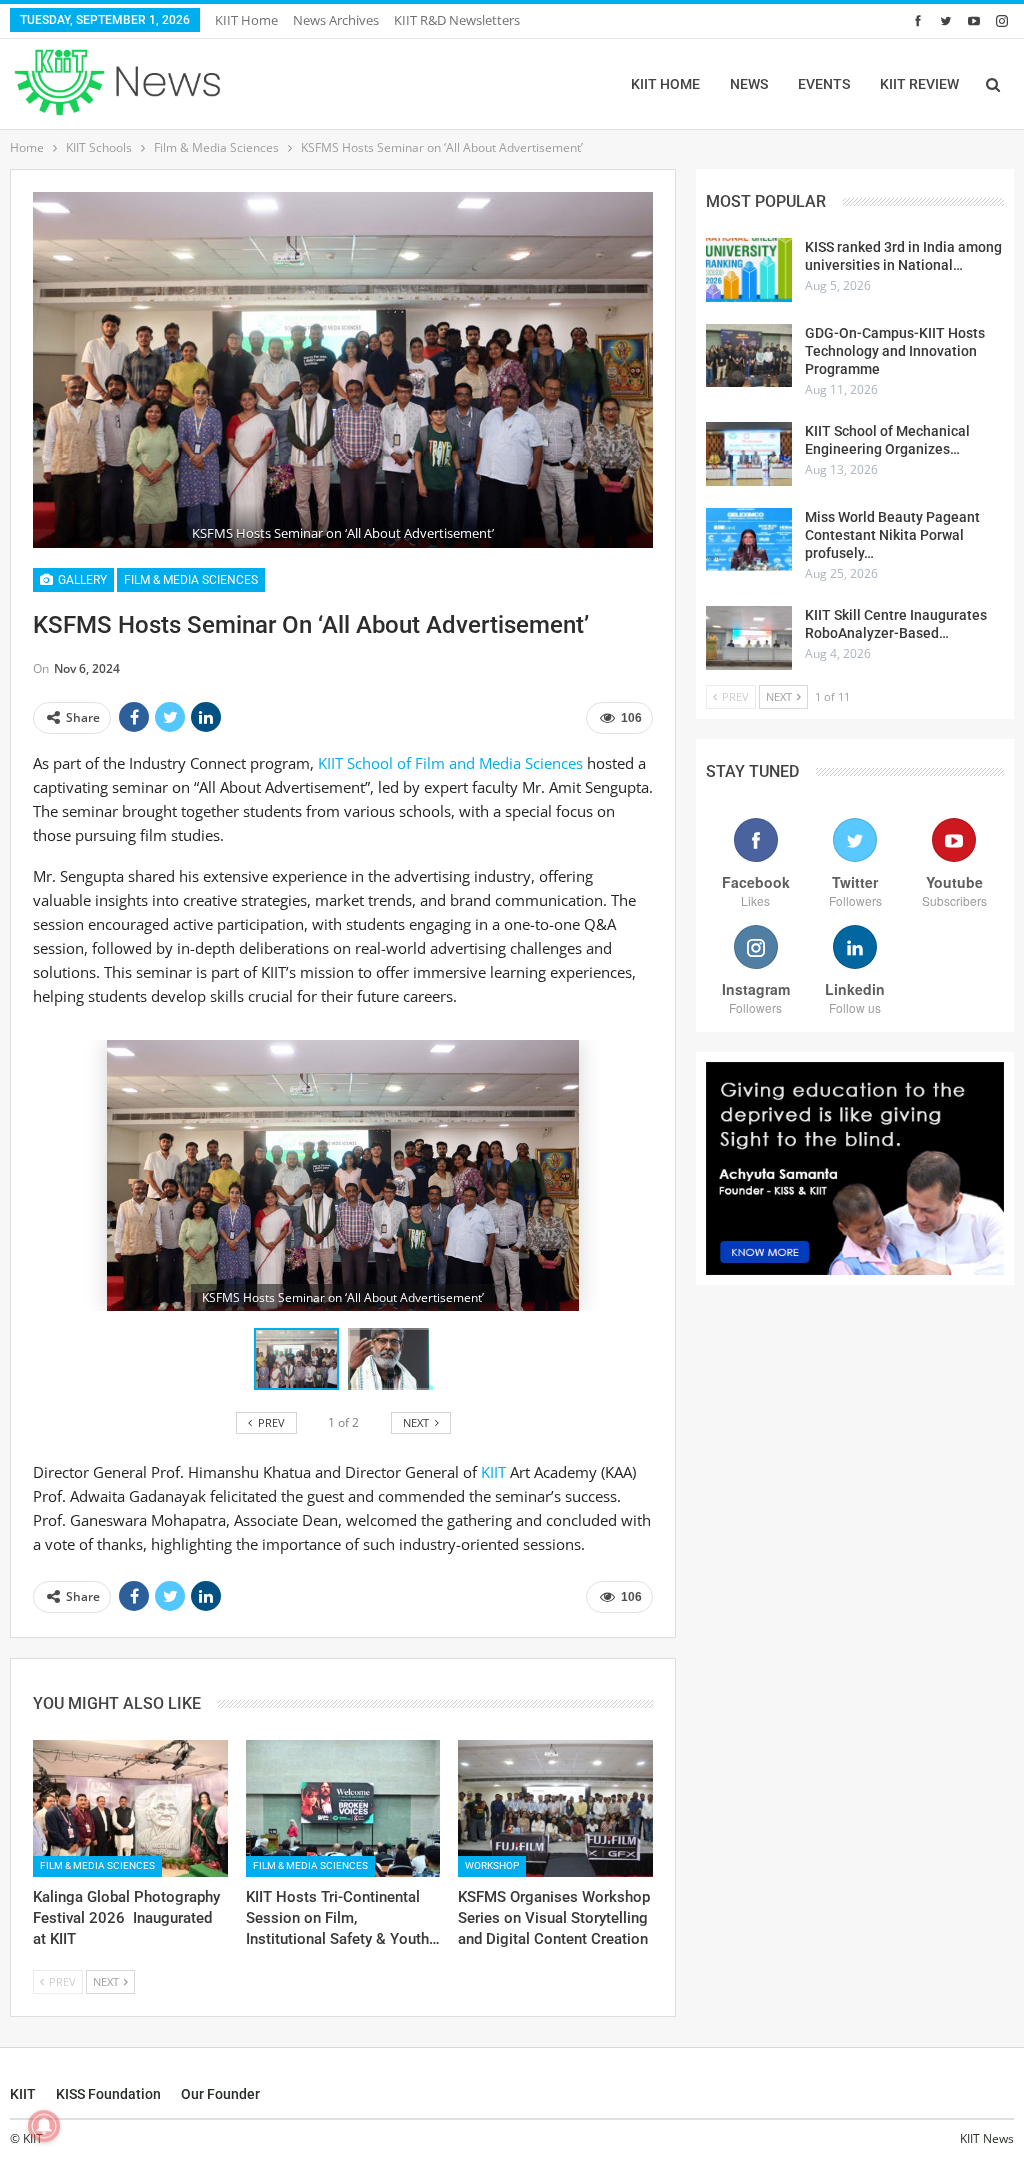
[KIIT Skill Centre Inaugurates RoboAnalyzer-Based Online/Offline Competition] (749, 638)
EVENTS (824, 84)
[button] (390, 1359)
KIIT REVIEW (919, 84)
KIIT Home (246, 20)
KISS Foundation (108, 2094)
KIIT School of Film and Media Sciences (452, 763)
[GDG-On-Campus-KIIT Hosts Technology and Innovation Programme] (749, 356)
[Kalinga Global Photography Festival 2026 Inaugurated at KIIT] (130, 1808)
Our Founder (220, 2094)
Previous (38, 369)
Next (648, 369)
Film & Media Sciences (191, 580)
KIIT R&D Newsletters (457, 20)
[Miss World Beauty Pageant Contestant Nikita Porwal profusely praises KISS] (749, 540)
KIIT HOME (665, 84)
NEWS (749, 84)
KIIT (495, 1472)
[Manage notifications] (44, 2126)
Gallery (81, 580)
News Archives (336, 20)
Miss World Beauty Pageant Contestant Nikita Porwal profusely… (892, 535)
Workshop (492, 1865)
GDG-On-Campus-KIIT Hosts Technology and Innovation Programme (895, 351)
